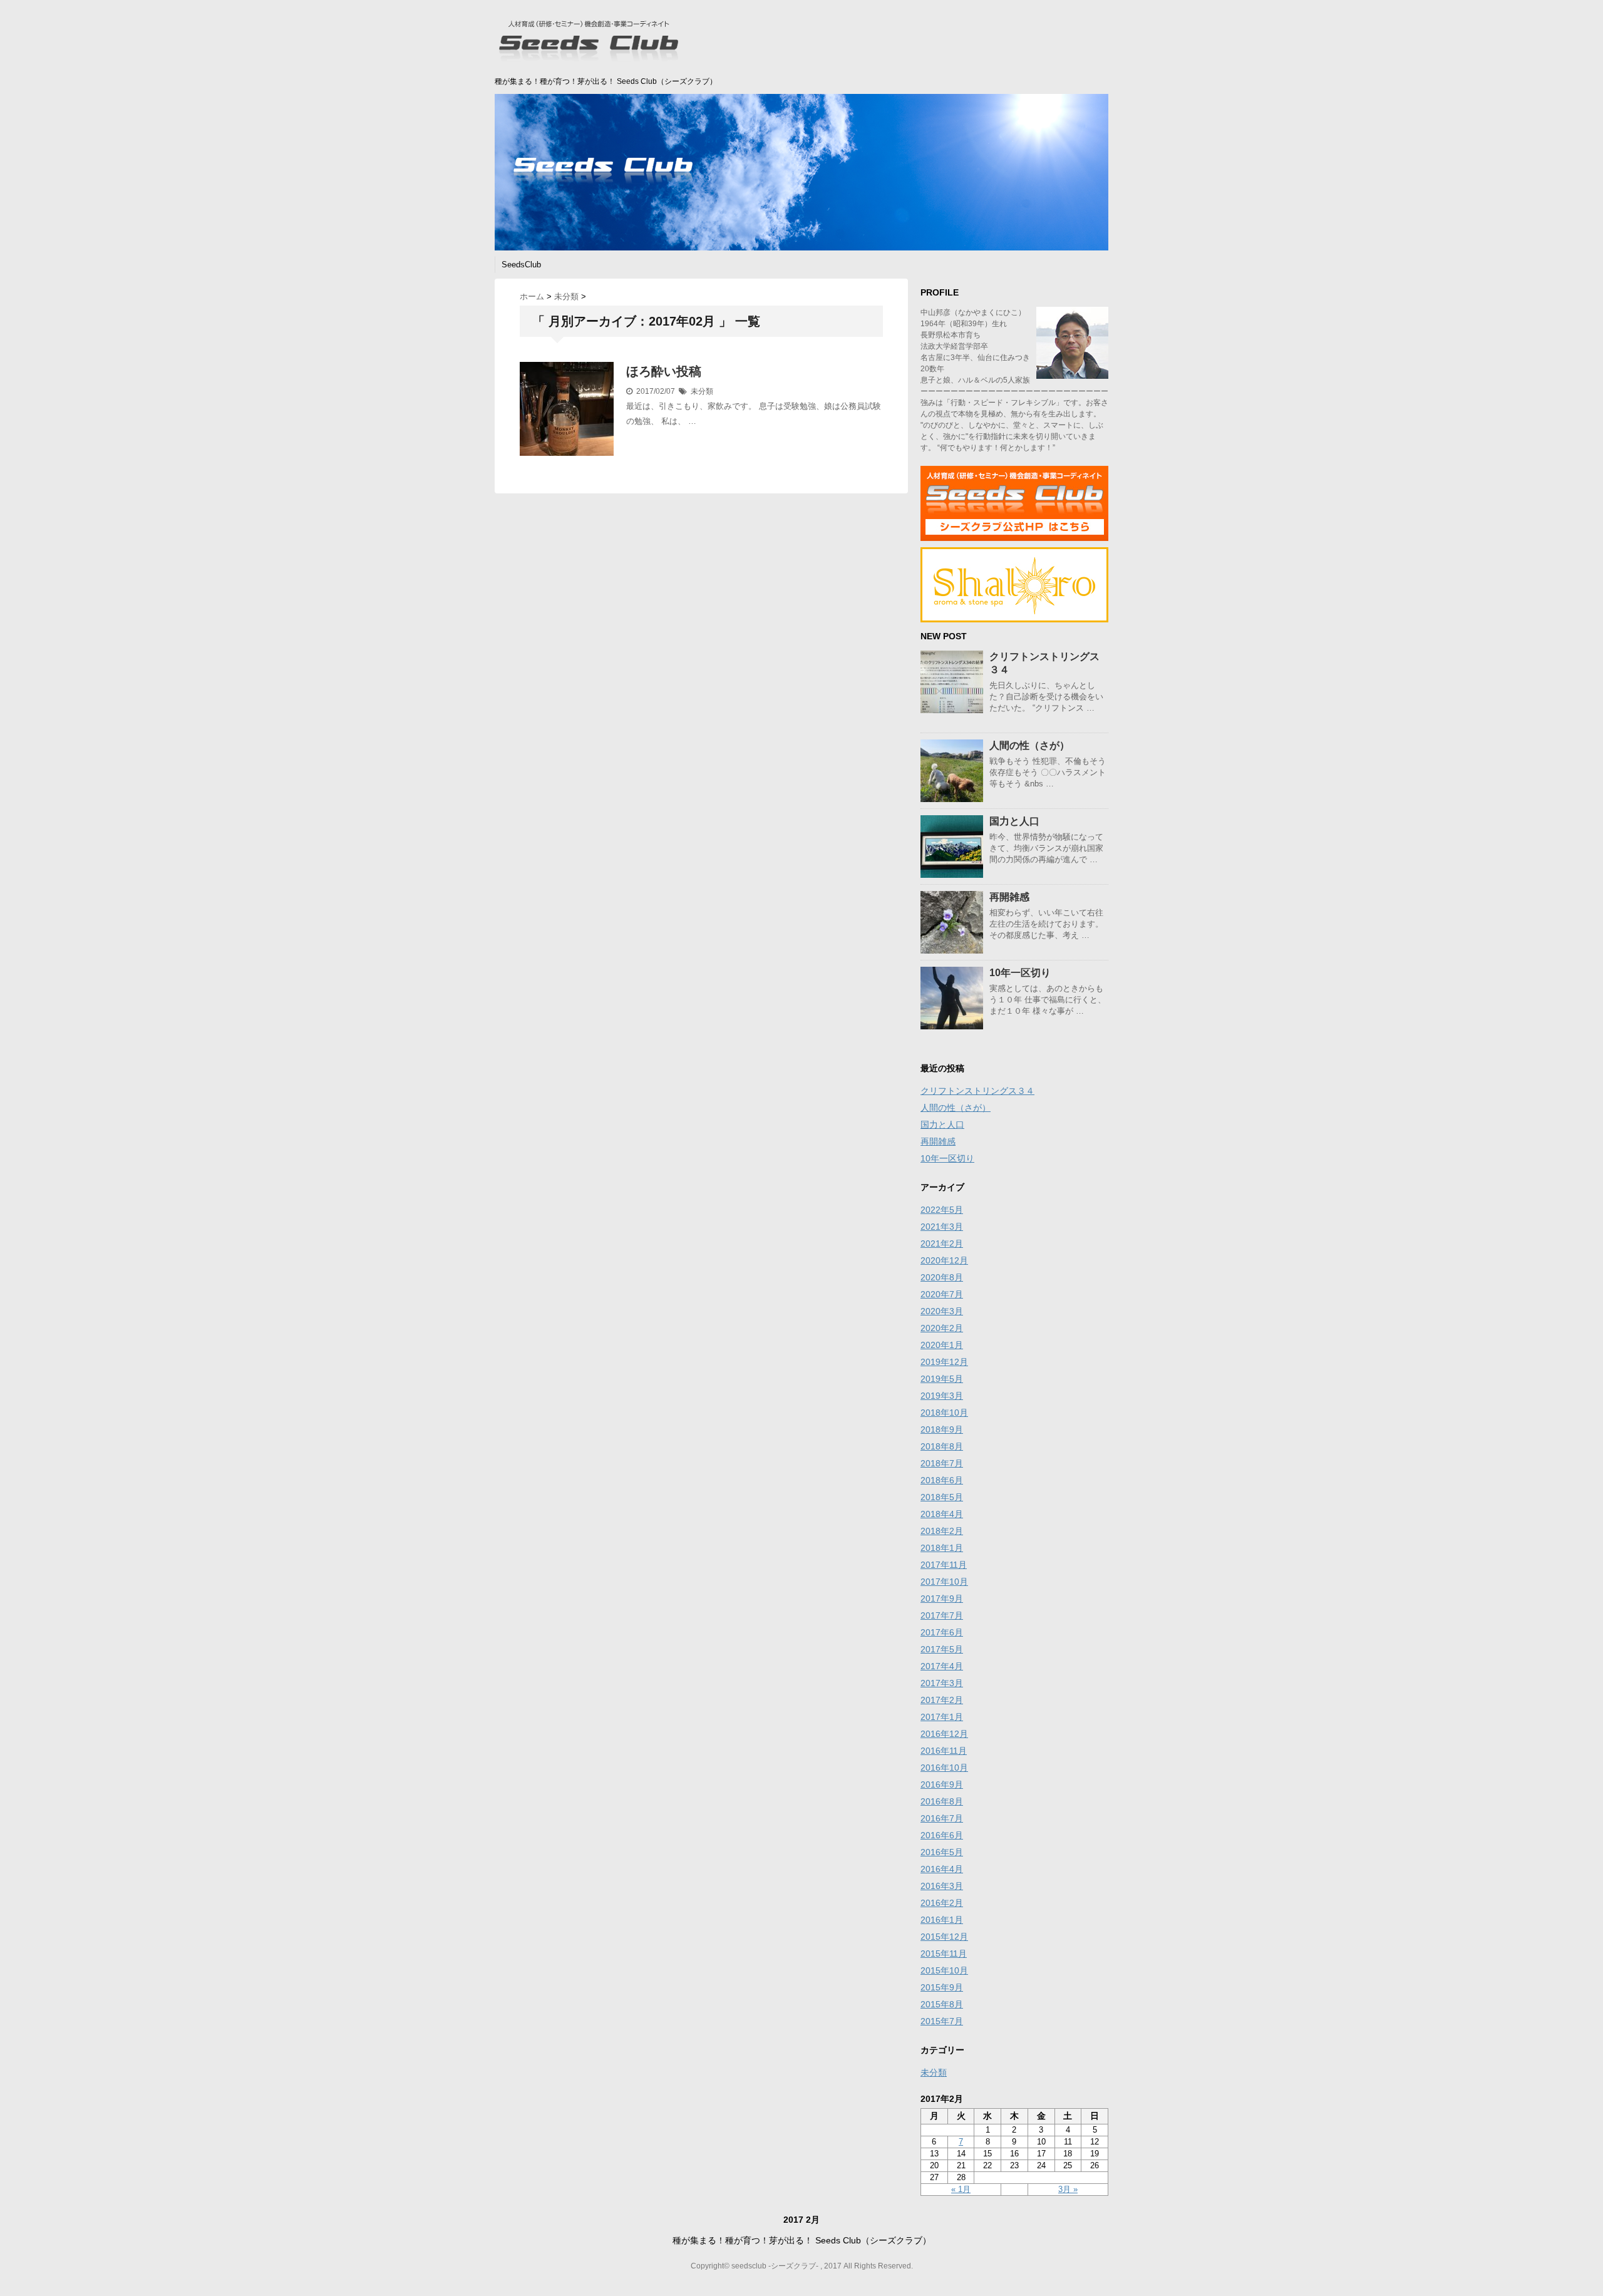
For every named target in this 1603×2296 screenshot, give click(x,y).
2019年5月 (942, 1379)
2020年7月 (942, 1294)
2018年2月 (942, 1531)
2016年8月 (942, 1801)
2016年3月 (942, 1886)
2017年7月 (942, 1615)
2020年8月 (942, 1277)
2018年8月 (942, 1446)
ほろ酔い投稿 (664, 371)
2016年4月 (942, 1869)
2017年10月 (944, 1582)
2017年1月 (942, 1717)
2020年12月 (944, 1260)
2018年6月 (942, 1480)
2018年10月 (944, 1413)
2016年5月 (942, 1852)
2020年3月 (942, 1311)
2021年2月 (942, 1243)
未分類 (702, 391)
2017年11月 (944, 1565)
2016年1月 (942, 1920)
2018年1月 (942, 1548)
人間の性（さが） (1029, 745)
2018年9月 (942, 1429)
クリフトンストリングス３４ (977, 1091)
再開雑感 (1009, 897)
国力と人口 (1014, 821)
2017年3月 (942, 1683)
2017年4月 (942, 1666)
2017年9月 (942, 1598)
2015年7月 (942, 2021)
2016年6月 (942, 1835)
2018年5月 (942, 1497)
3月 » (1068, 2189)
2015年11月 (944, 1954)
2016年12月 (944, 1734)
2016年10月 (944, 1768)
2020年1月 (942, 1345)
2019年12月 (944, 1362)
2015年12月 (944, 1937)
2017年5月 (942, 1649)
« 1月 (961, 2189)
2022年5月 (942, 1210)
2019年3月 (942, 1396)
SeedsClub (521, 265)
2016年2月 (942, 1903)
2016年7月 (942, 1818)
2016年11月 (944, 1751)
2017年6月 (942, 1632)
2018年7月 (942, 1463)
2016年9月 (942, 1784)
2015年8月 (942, 2004)
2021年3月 (942, 1227)
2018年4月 (942, 1514)
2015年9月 (942, 1987)
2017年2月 (942, 1700)
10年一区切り (1020, 973)
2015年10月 (944, 1970)
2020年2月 (942, 1328)
